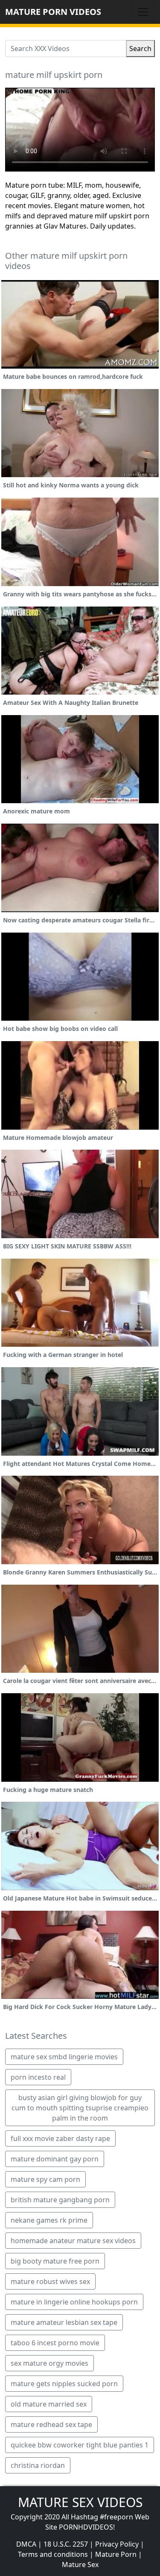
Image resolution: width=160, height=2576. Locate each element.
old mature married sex (49, 2404)
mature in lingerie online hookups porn (74, 2302)
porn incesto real (38, 2077)
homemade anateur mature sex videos (73, 2241)
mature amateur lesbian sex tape (64, 2322)
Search (140, 49)
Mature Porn (116, 2554)
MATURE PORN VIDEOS (53, 12)
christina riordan (38, 2465)
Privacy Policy (117, 2544)
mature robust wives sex (50, 2281)
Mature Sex (80, 2565)
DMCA (26, 2544)
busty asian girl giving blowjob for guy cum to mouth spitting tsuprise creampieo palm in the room (80, 2108)
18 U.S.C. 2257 (66, 2544)
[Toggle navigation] (143, 12)
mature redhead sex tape (51, 2424)
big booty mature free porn (55, 2261)
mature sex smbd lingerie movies (64, 2057)
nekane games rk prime (49, 2220)
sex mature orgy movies (49, 2363)
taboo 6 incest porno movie (55, 2343)
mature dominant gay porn (55, 2159)
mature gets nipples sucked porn (64, 2384)
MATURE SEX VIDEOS (80, 2502)
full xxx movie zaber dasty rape (60, 2138)
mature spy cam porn (45, 2179)
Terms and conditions (53, 2554)
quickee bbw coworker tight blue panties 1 (80, 2445)
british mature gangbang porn (60, 2200)
